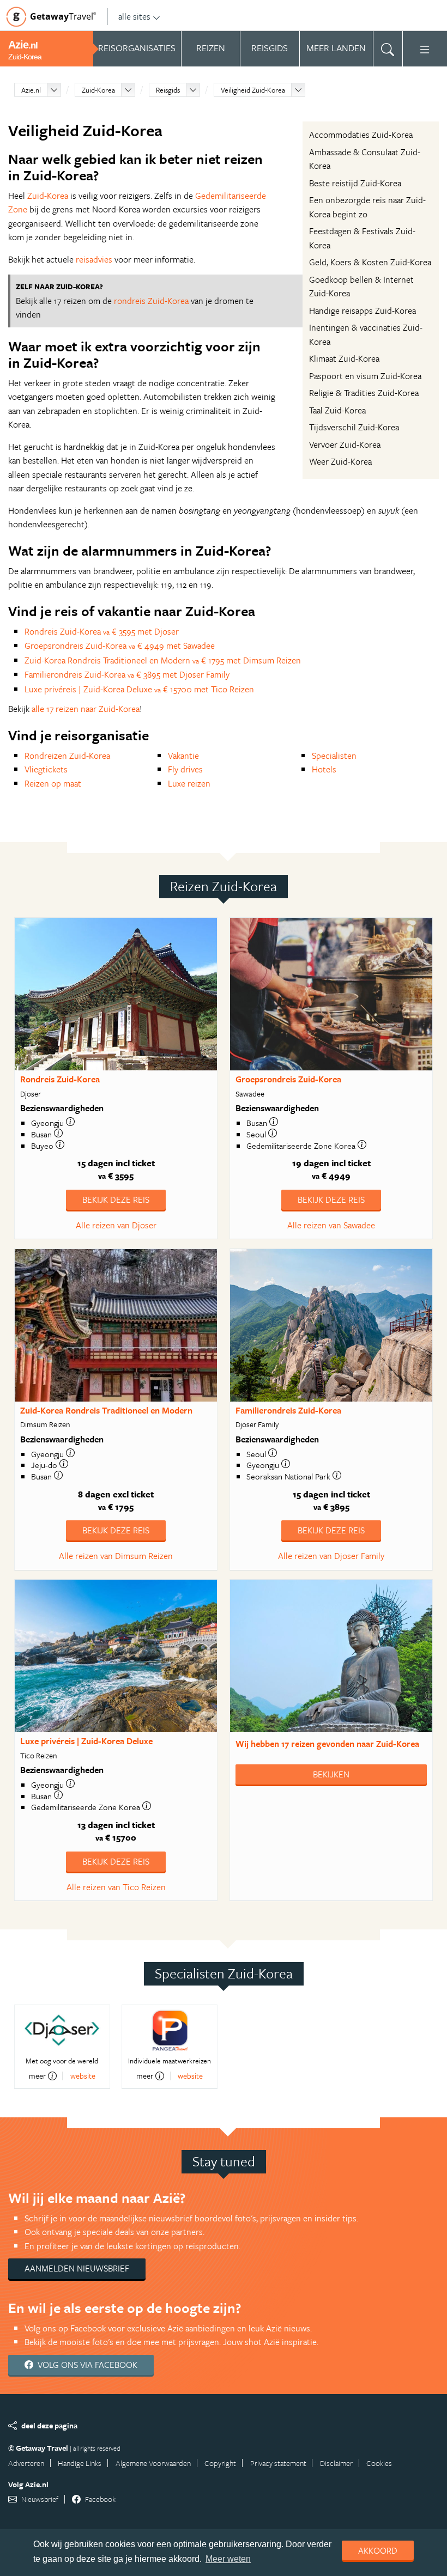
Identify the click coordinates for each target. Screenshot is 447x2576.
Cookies (379, 2463)
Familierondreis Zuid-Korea (288, 1410)
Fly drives (185, 769)
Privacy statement (278, 2463)
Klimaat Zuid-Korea (344, 358)
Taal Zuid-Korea (337, 410)
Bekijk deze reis (116, 1199)
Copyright (220, 2463)
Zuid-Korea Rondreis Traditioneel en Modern (106, 1410)
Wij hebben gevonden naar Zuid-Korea (327, 1744)
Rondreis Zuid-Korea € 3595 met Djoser (102, 631)
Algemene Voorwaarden (153, 2463)
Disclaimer (336, 2463)
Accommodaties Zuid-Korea (361, 135)
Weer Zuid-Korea (340, 461)
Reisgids (168, 90)
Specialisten (334, 756)
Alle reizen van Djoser (116, 1225)
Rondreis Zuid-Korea (60, 1079)
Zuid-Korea (98, 90)
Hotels (324, 769)
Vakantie (183, 756)
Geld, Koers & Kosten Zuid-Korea (370, 262)
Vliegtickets (46, 769)
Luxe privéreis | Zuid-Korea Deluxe (86, 1741)
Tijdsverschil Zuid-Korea (354, 427)
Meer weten (228, 2559)
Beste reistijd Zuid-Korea (355, 183)
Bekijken (331, 1774)
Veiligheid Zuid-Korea (253, 90)
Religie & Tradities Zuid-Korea (364, 393)
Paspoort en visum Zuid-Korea (365, 376)
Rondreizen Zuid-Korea (67, 756)
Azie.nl (31, 90)
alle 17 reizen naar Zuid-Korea (86, 709)
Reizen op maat (53, 783)
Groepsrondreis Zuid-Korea (288, 1079)
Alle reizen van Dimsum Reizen (116, 1556)
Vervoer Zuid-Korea (345, 444)
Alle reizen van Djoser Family (331, 1556)
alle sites (134, 16)
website (83, 2076)
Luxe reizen (189, 783)
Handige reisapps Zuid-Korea (363, 310)
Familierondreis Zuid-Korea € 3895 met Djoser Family (127, 674)
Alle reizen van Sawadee (331, 1225)
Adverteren (26, 2463)
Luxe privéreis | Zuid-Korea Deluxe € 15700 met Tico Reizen (139, 689)
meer (37, 2076)
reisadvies (94, 259)
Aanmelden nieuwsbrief (77, 2268)
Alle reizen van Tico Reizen (116, 1887)
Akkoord (378, 2550)
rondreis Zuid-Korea (151, 301)
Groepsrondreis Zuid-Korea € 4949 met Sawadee (120, 645)
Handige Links (80, 2463)
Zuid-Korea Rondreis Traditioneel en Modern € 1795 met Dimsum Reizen (163, 660)
